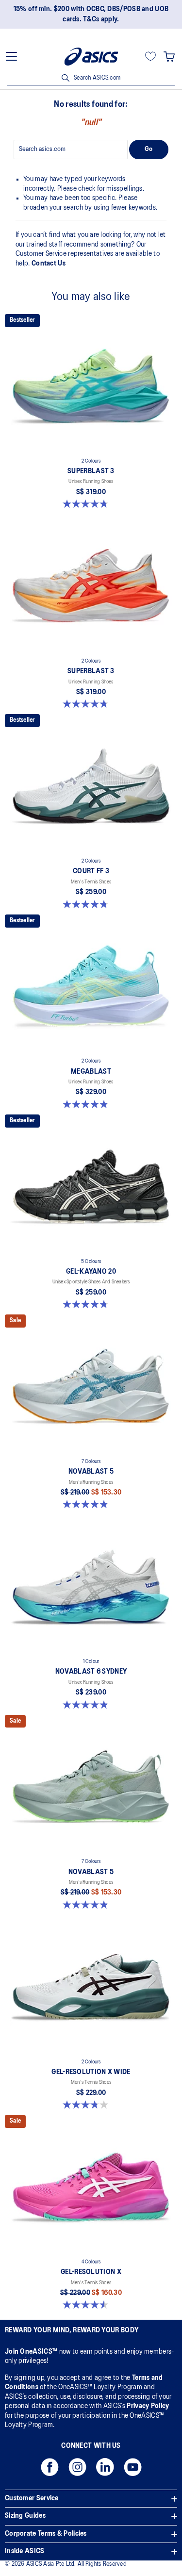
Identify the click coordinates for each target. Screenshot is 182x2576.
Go (149, 149)
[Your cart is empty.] (169, 56)
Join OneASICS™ (32, 2352)
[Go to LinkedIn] (105, 2470)
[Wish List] (150, 56)
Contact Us (49, 264)
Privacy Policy (148, 2406)
